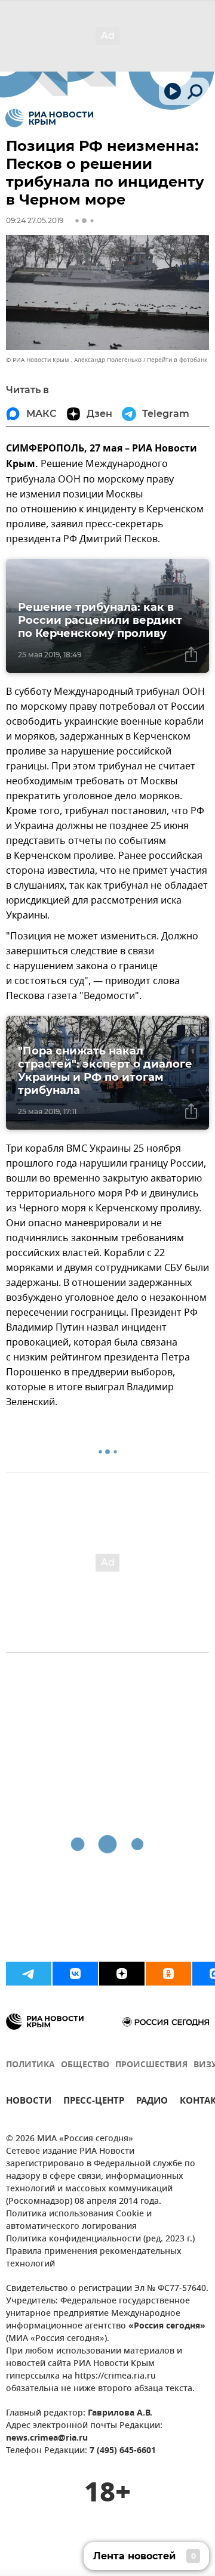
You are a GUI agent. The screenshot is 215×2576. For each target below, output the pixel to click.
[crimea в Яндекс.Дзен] (122, 1974)
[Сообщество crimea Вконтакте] (75, 1974)
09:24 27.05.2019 (35, 220)
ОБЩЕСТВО (85, 2065)
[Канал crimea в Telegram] (29, 1974)
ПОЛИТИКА (30, 2065)
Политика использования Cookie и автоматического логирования (79, 2221)
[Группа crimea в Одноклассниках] (168, 1974)
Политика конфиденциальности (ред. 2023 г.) (100, 2239)
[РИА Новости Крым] (49, 118)
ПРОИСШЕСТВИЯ (151, 2065)
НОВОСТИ (29, 2102)
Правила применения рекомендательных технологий (94, 2258)
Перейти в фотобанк (177, 360)
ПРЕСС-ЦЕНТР (94, 2102)
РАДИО (152, 2102)
